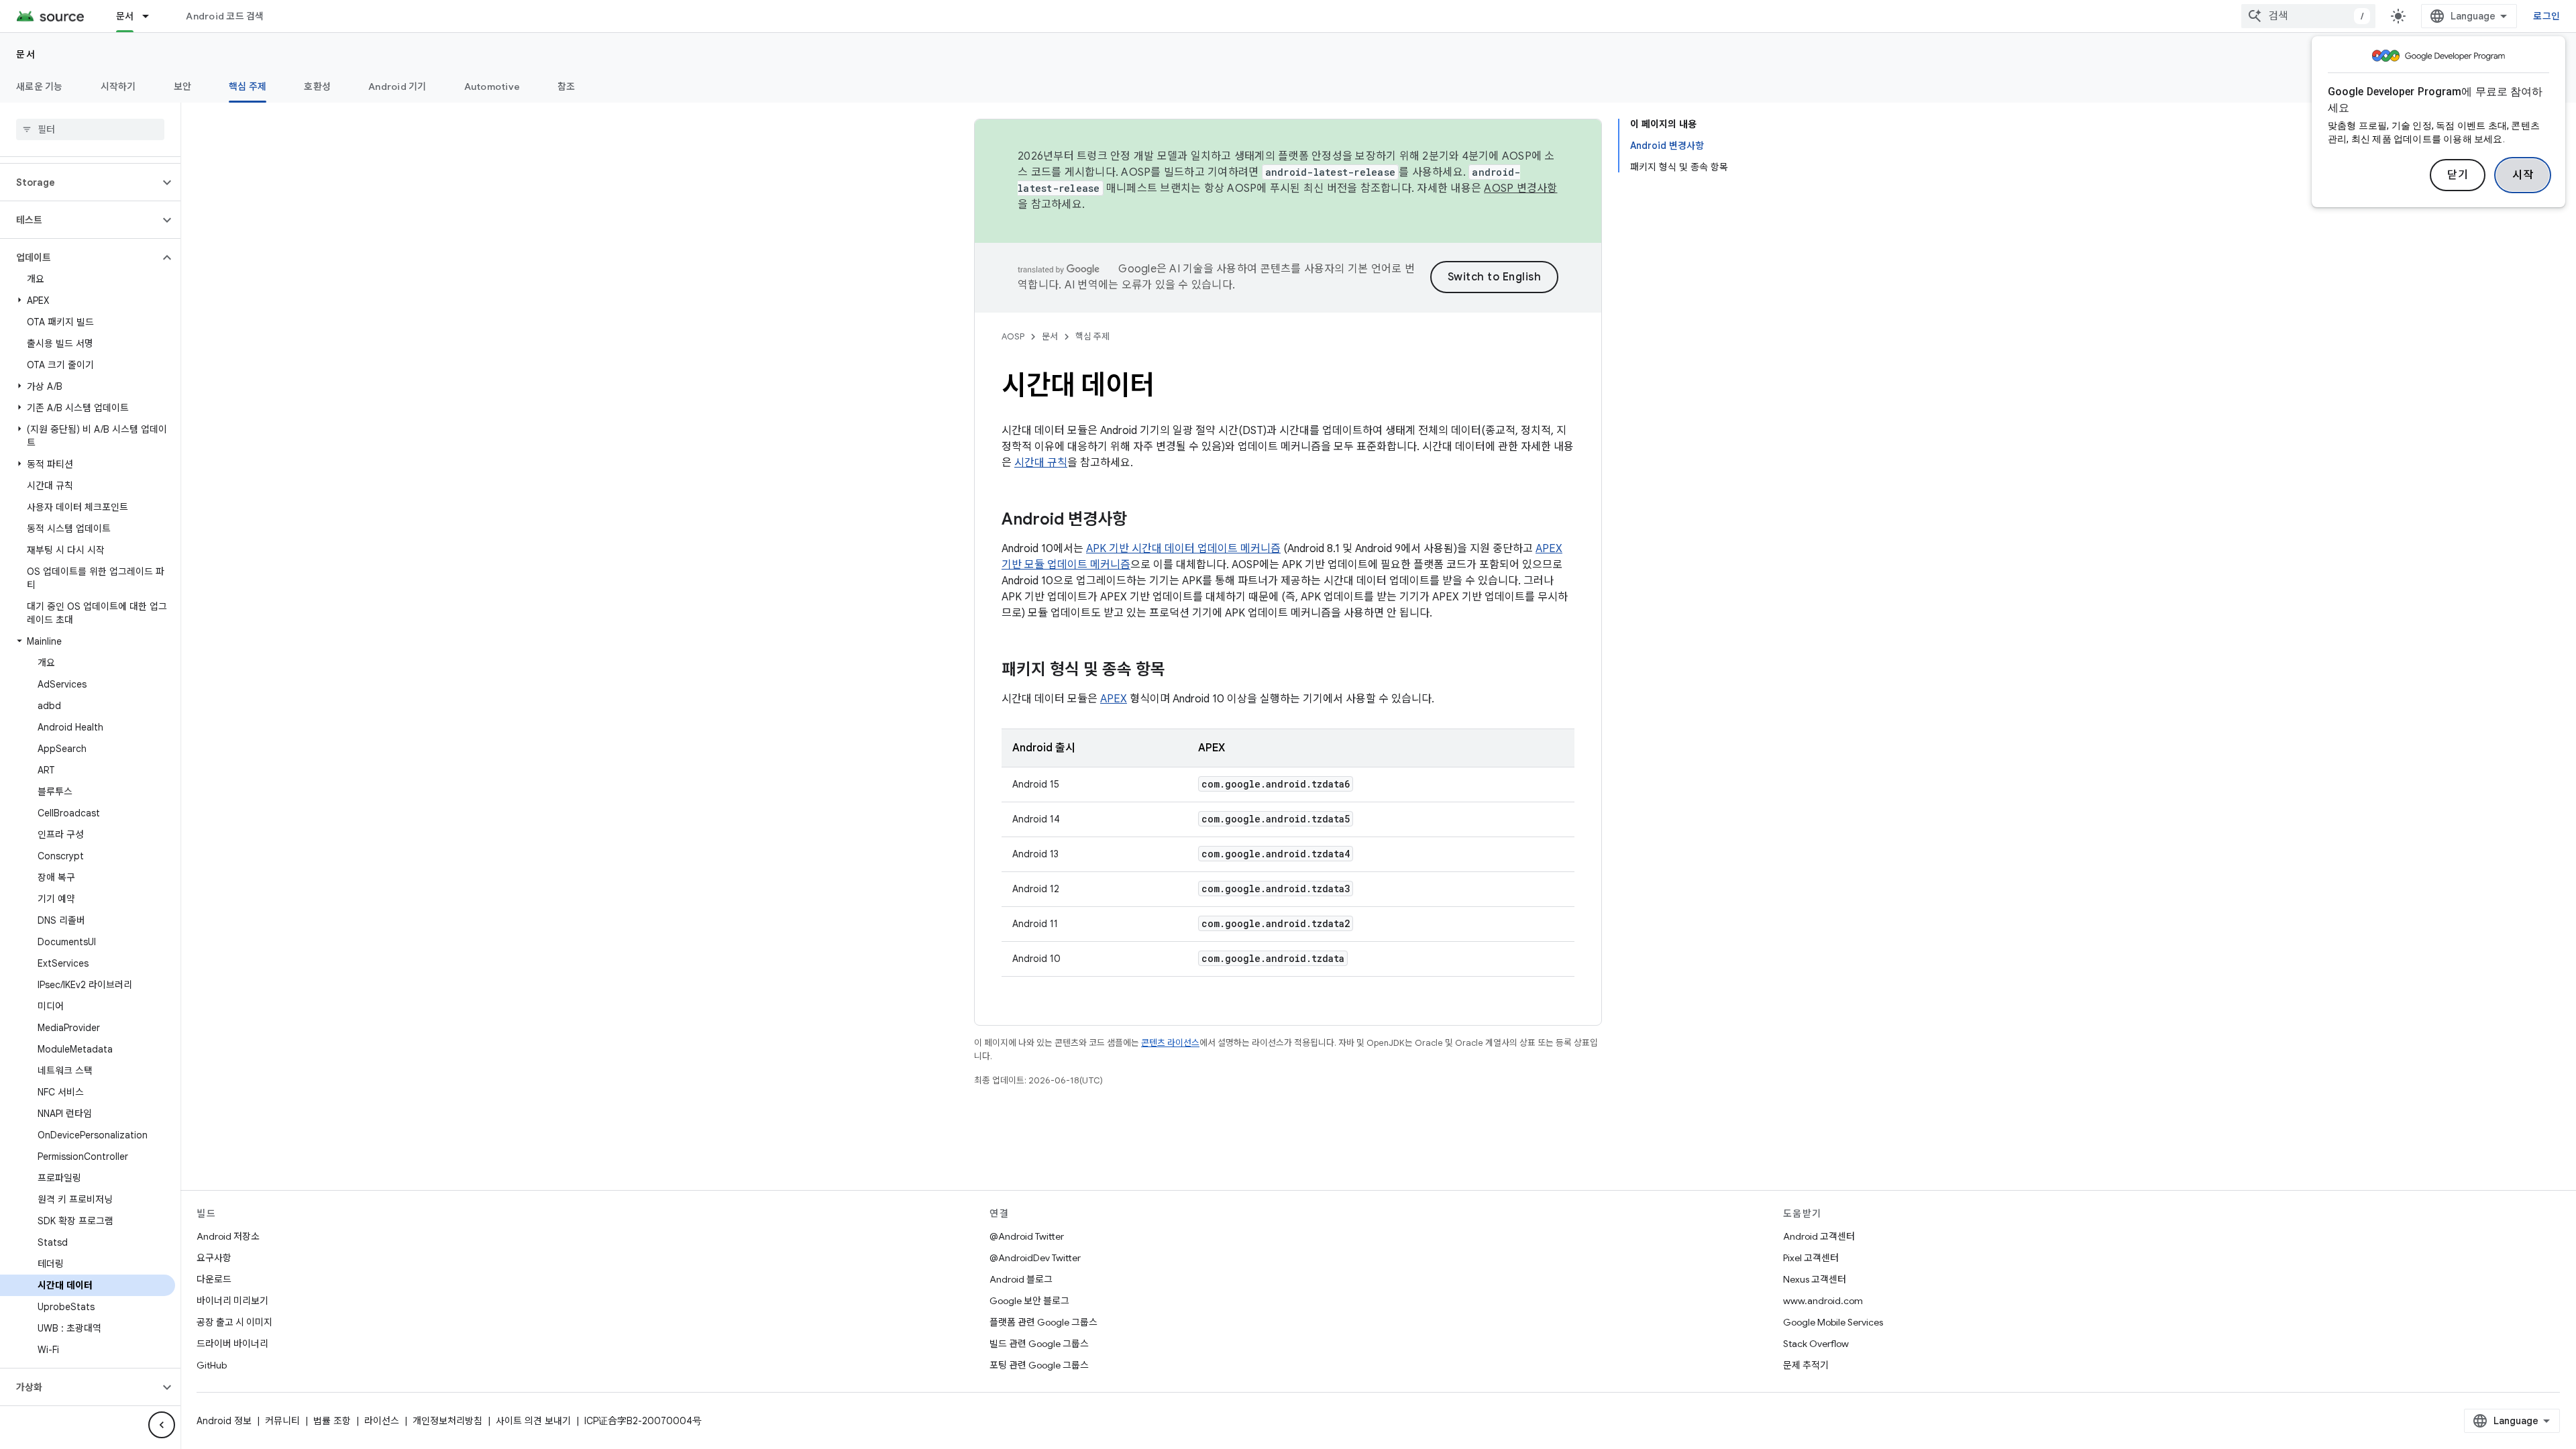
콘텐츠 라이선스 (1170, 1043)
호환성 (317, 87)
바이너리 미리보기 (232, 1301)
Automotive (492, 87)
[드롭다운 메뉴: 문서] (152, 16)
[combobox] (2308, 16)
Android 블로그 (1021, 1279)
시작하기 (118, 87)
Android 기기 (397, 87)
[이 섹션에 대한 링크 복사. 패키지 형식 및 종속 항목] (1179, 671)
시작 (2523, 175)
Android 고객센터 (1819, 1236)
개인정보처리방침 (447, 1421)
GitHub (212, 1365)
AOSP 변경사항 (1520, 189)
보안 (183, 87)
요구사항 (214, 1258)
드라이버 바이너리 (232, 1344)
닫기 (2458, 175)
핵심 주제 (248, 87)
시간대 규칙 (1041, 463)
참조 (567, 87)
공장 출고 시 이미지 (234, 1322)
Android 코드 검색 (225, 16)
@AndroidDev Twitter (1035, 1258)
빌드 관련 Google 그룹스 (1039, 1344)
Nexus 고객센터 (1815, 1279)
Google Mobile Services (1833, 1322)
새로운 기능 (40, 87)
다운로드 (214, 1279)
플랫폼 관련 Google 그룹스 (1043, 1322)
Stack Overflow (1816, 1344)
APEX (1114, 699)
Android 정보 (224, 1421)
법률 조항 (332, 1421)
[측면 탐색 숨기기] (162, 1425)
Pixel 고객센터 (1811, 1258)
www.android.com (1823, 1301)
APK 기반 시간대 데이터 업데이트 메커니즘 (1183, 549)
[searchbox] (90, 129)
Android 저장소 (228, 1236)
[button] (79, 182)
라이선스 (382, 1421)
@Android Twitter (1027, 1236)
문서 (125, 16)
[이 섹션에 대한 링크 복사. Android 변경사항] (1140, 521)
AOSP (1013, 336)
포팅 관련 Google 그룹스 (1039, 1365)
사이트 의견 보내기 (533, 1421)
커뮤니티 (282, 1421)
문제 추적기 (1806, 1365)
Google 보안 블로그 (1029, 1301)
